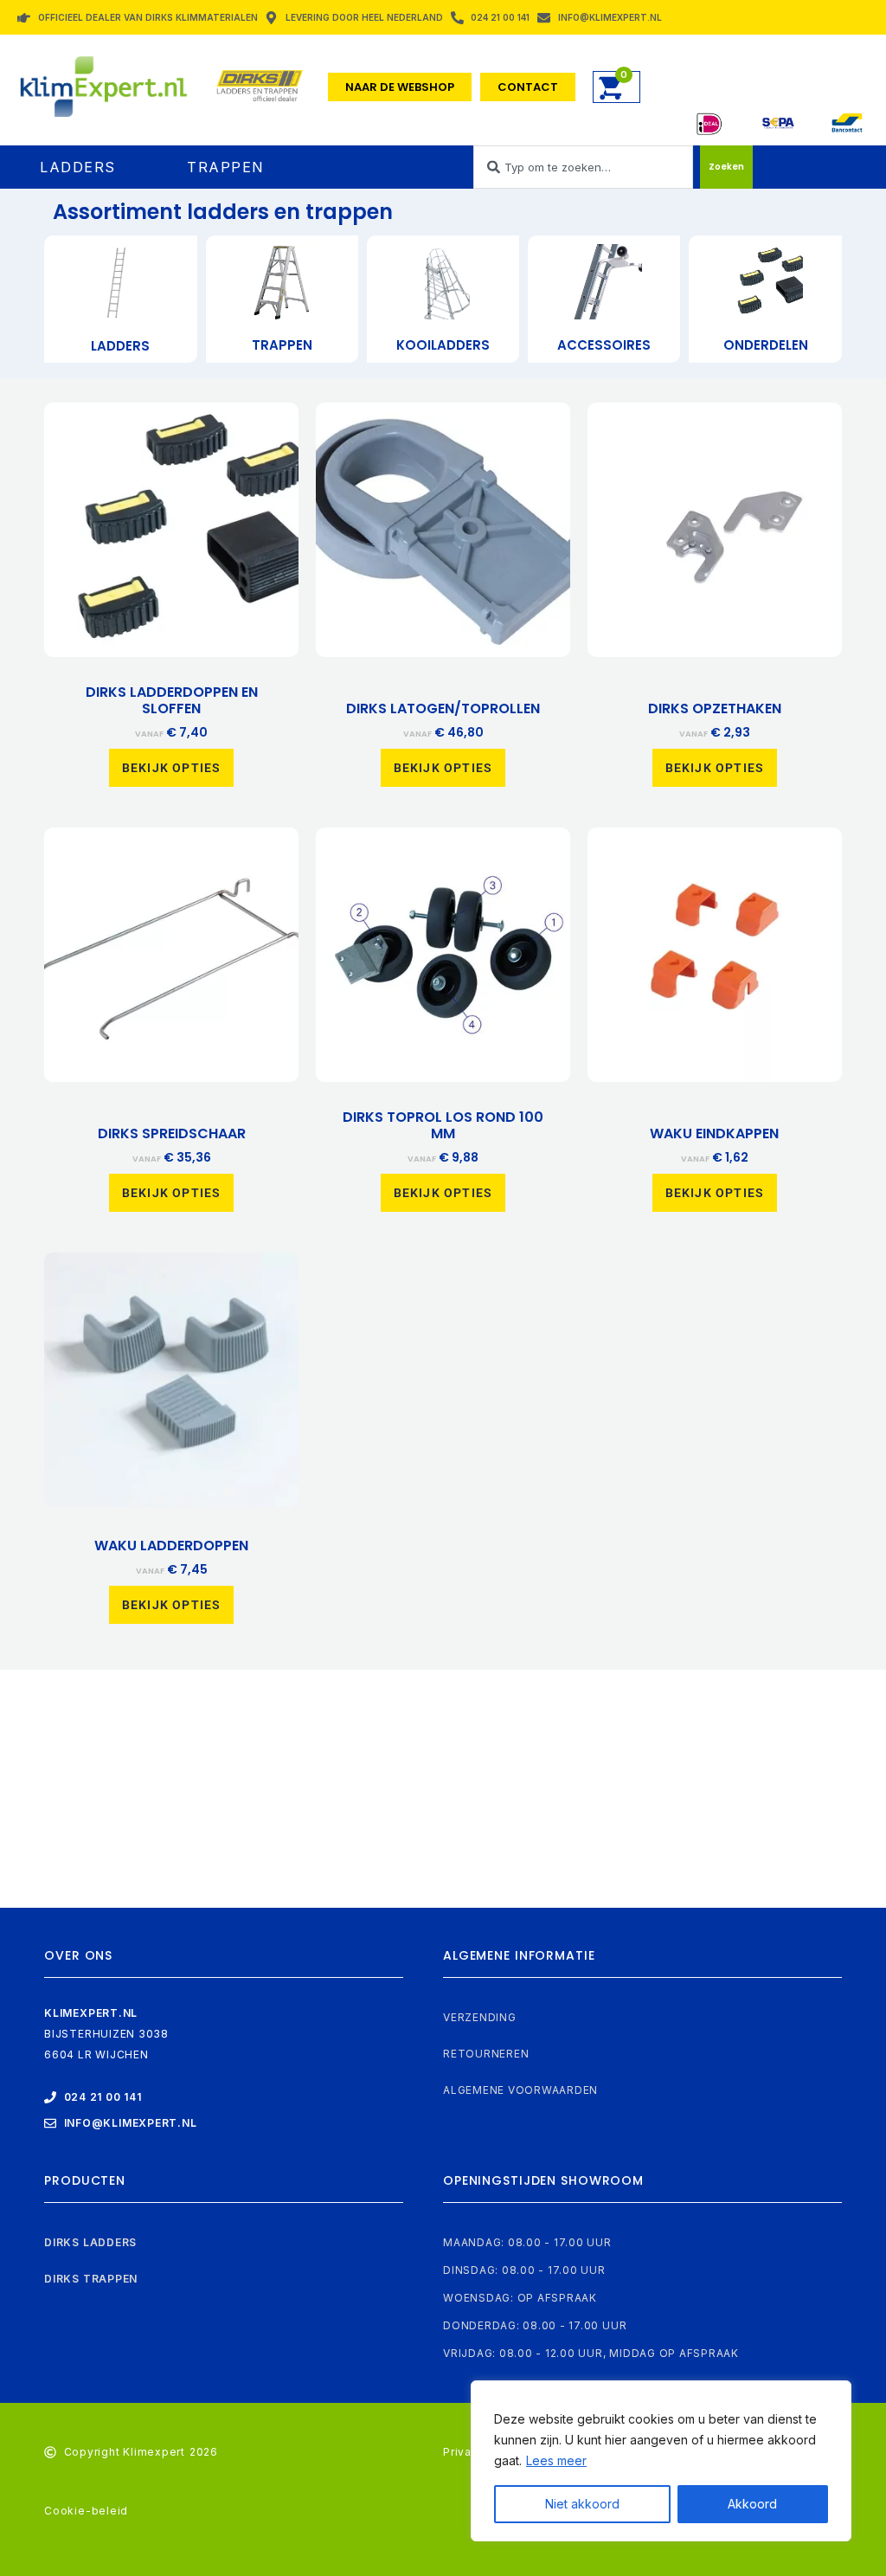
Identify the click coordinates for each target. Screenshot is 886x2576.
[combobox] (583, 167)
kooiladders (443, 345)
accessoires (604, 345)
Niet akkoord (582, 2504)
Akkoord (752, 2504)
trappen (282, 345)
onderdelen (766, 345)
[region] (661, 2461)
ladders (120, 346)
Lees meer (556, 2460)
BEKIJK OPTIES (172, 768)
